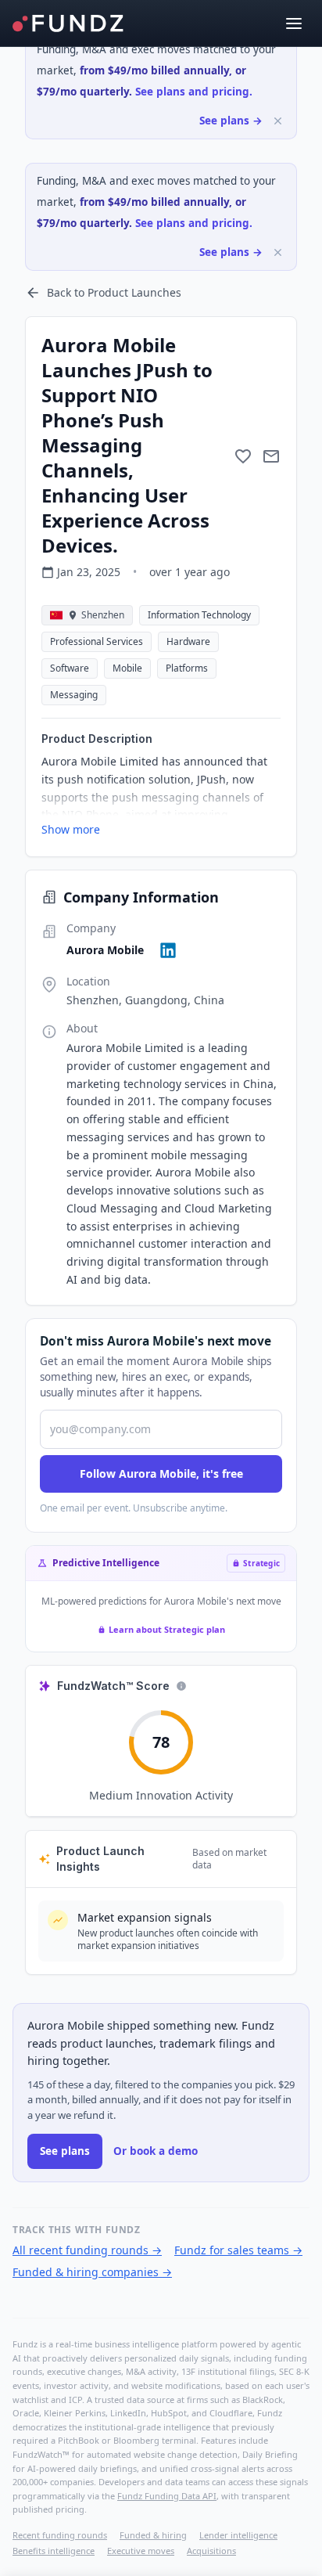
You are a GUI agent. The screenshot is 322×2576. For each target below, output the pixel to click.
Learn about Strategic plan (167, 1629)
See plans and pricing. (194, 92)
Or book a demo (156, 2151)
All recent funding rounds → (87, 2250)
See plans (65, 2151)
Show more (71, 829)
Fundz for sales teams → (238, 2250)
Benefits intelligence (54, 2551)
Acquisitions (211, 2551)
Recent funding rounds (60, 2535)
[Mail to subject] (271, 456)
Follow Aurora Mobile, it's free (161, 1474)
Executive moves (141, 2551)
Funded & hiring (153, 2535)
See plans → (231, 121)
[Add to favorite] (243, 456)
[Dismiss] (278, 121)
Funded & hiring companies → (92, 2272)
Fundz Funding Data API (167, 2496)
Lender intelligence (238, 2535)
